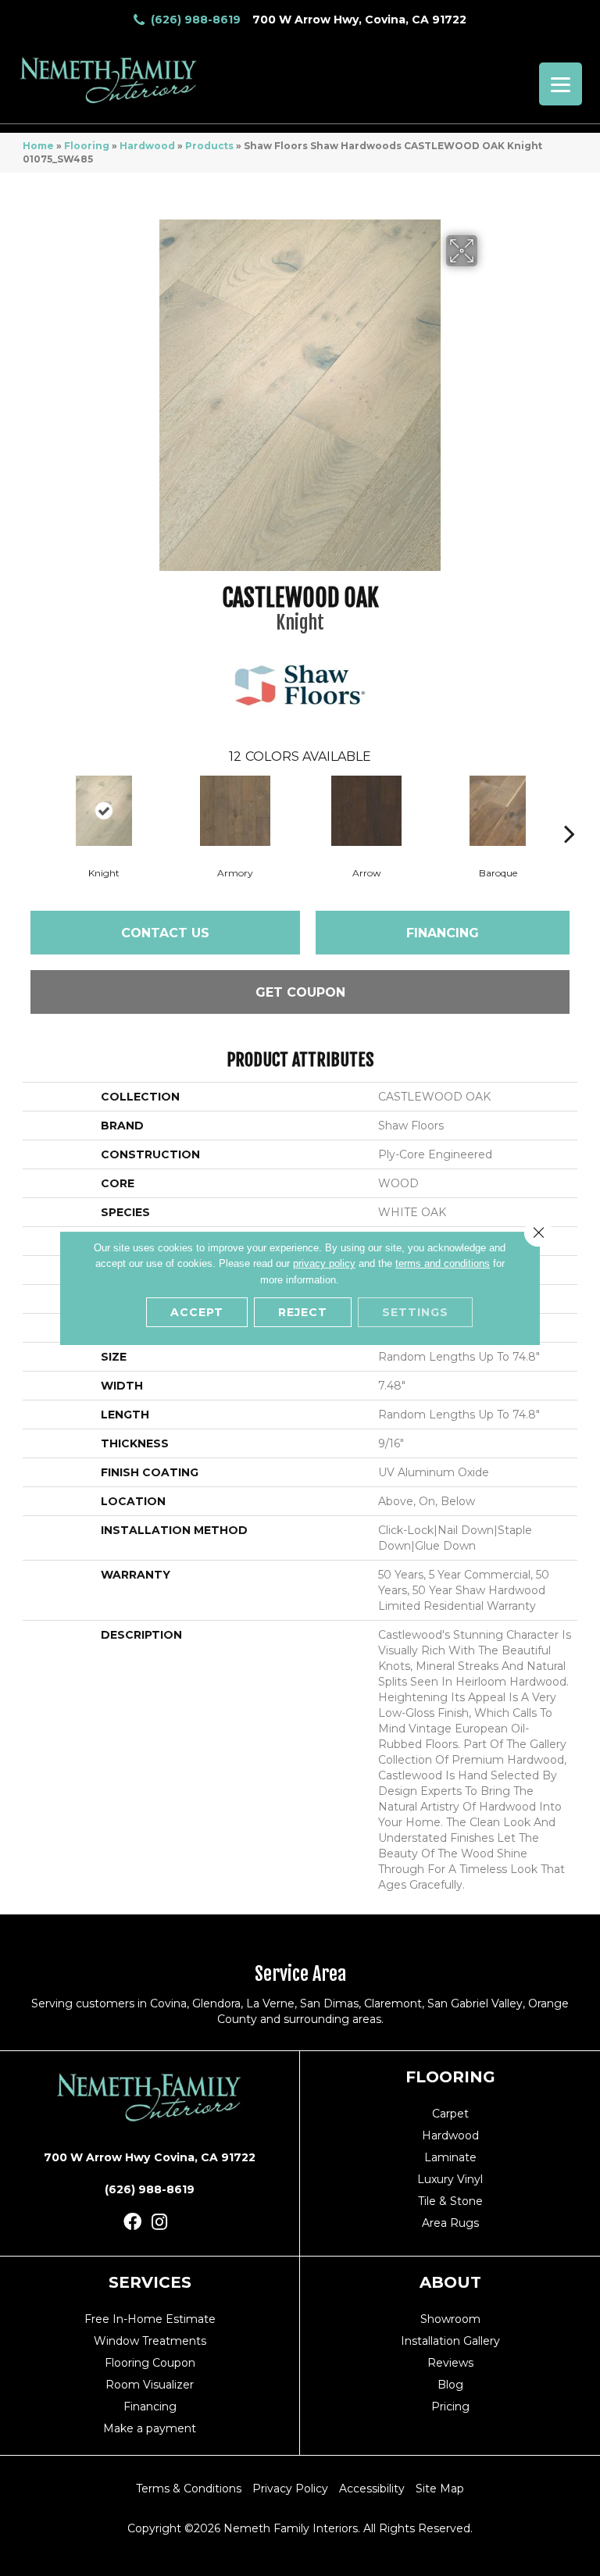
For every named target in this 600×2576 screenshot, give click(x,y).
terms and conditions (443, 1263)
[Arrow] (366, 811)
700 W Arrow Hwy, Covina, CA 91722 (359, 20)
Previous (30, 810)
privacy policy (324, 1263)
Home (38, 146)
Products (209, 146)
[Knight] (104, 811)
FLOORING (450, 2077)
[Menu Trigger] (561, 84)
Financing (443, 933)
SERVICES (150, 2282)
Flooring (87, 146)
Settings (415, 1312)
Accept (197, 1312)
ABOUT (450, 2282)
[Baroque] (498, 811)
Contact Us (165, 933)
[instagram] (159, 2223)
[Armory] (235, 811)
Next (570, 810)
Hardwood (147, 146)
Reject (303, 1312)
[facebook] (132, 2223)
